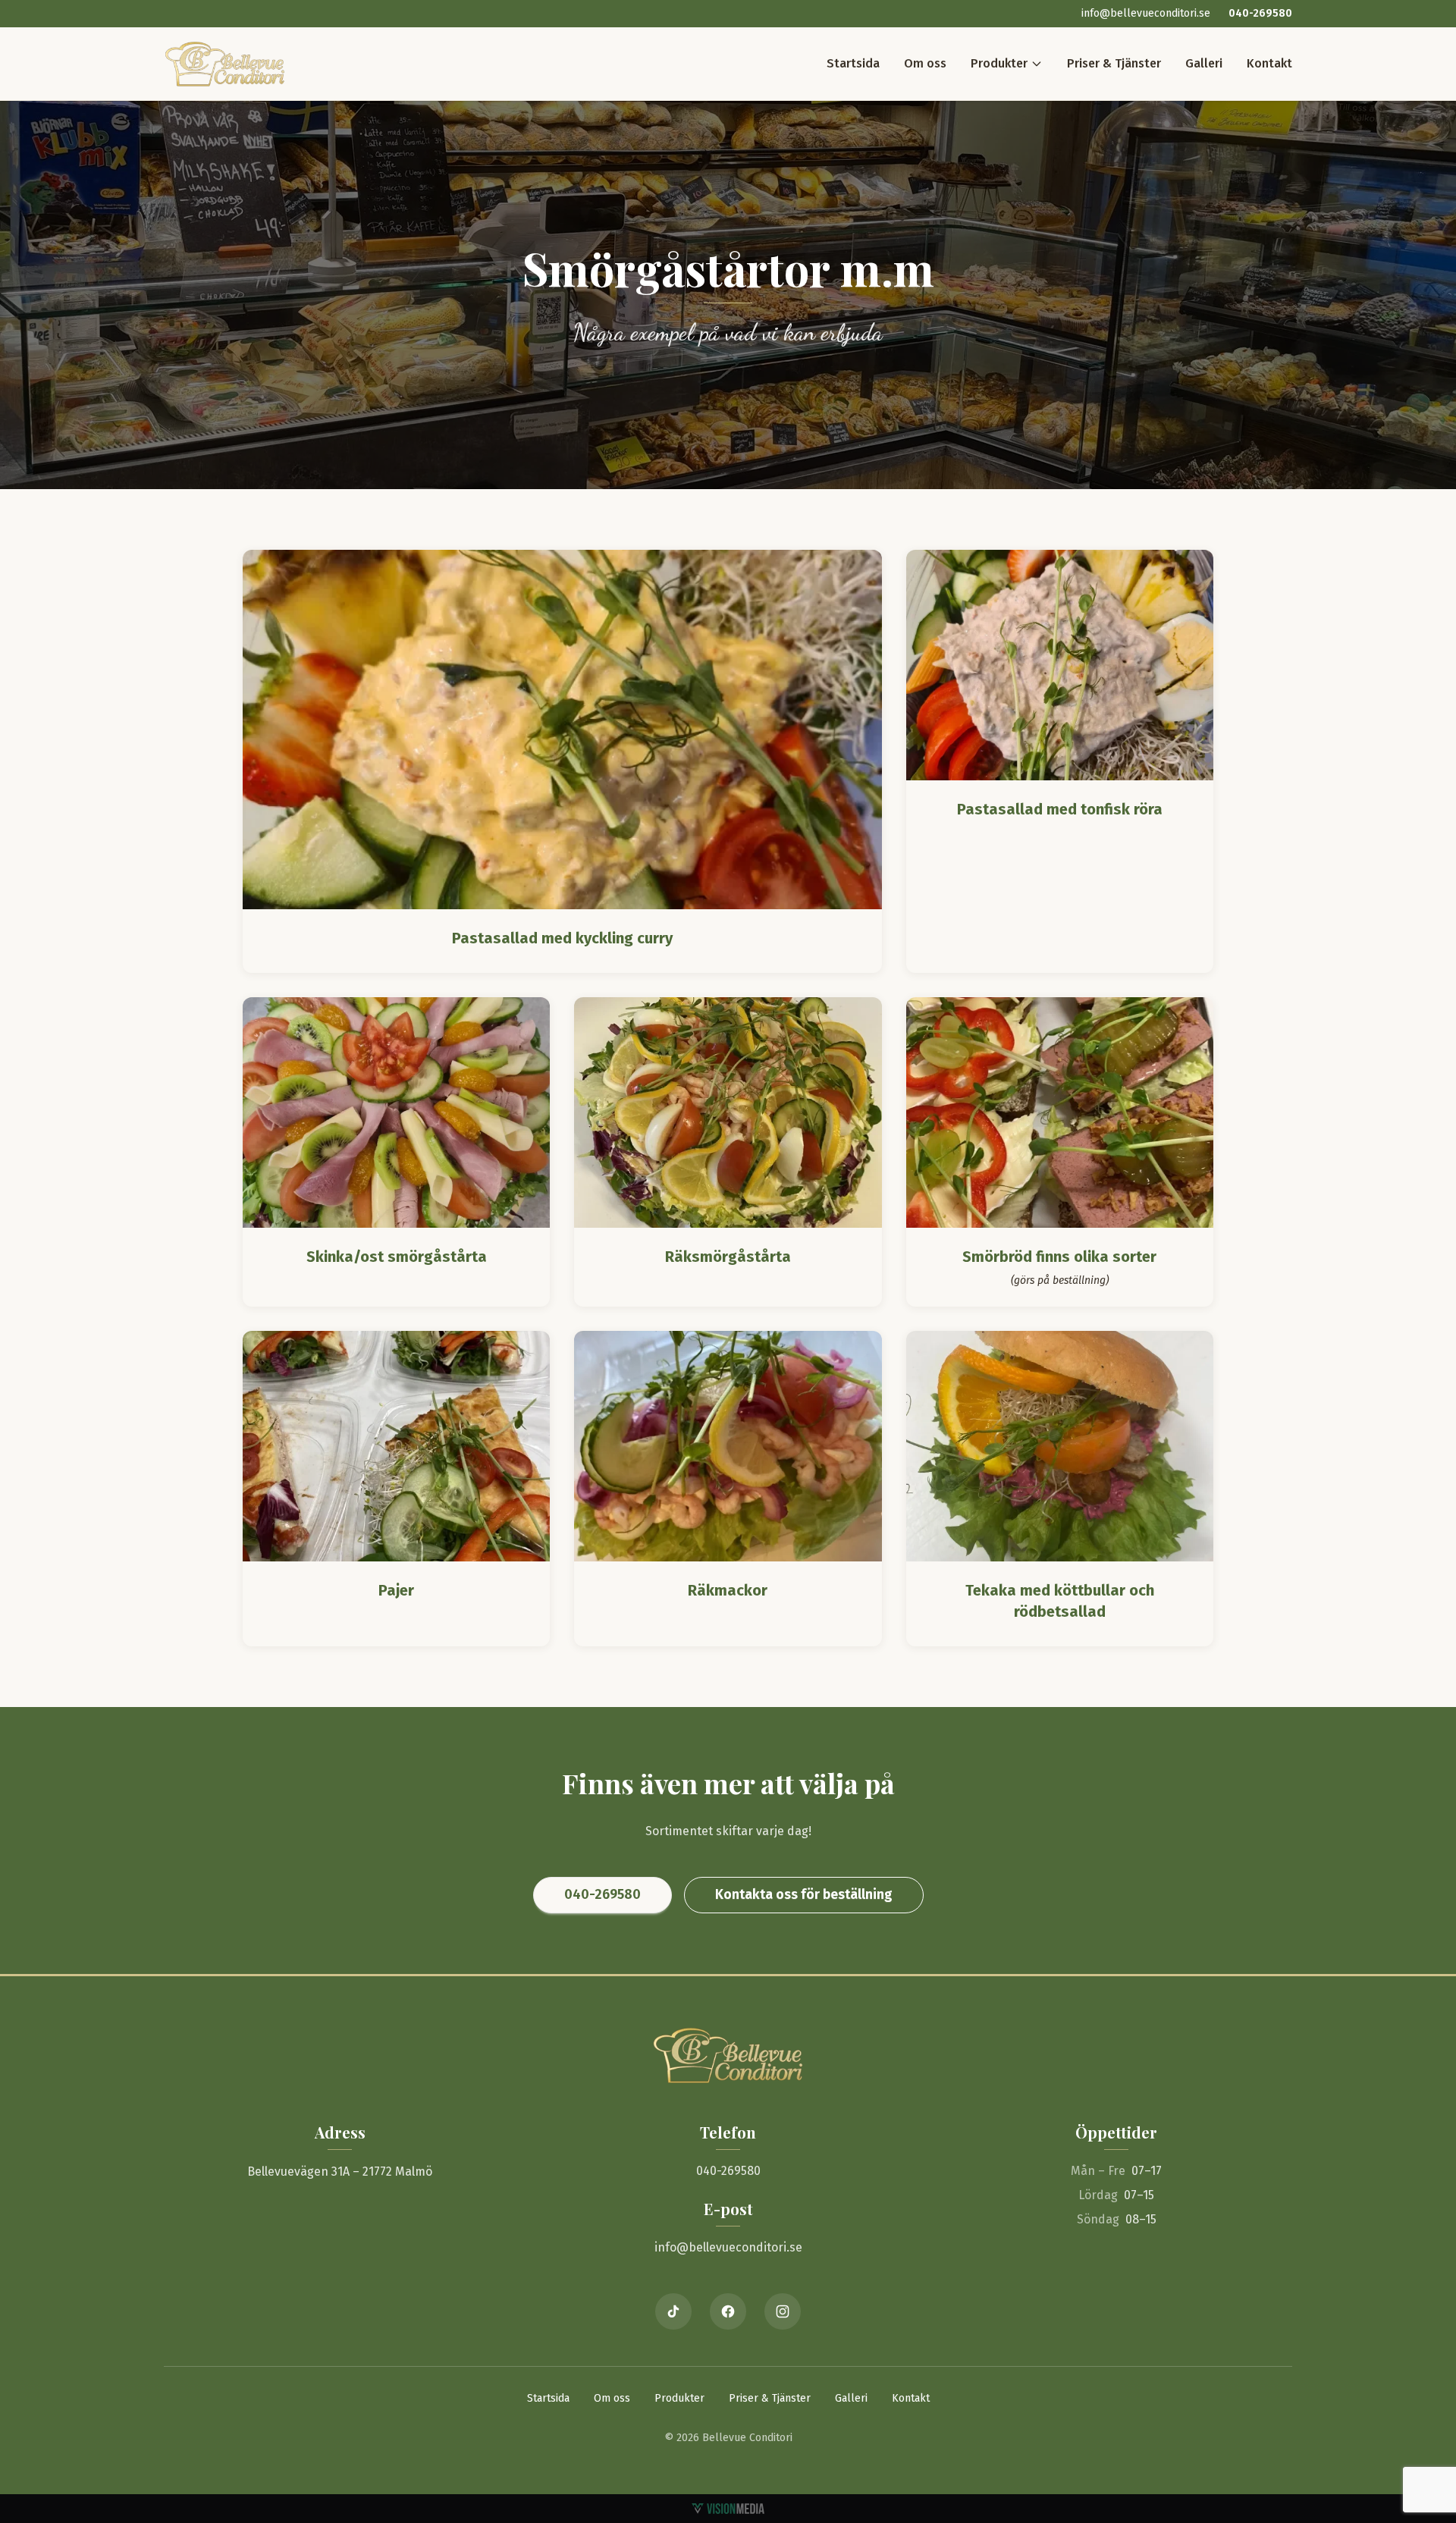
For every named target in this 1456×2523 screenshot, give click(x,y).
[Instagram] (783, 2311)
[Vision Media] (728, 2509)
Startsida (853, 63)
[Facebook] (728, 2311)
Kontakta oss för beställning (804, 1894)
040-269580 (1260, 13)
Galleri (1204, 63)
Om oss (925, 63)
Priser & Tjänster (1114, 63)
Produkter (999, 63)
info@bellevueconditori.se (1146, 13)
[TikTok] (673, 2311)
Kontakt (1269, 63)
